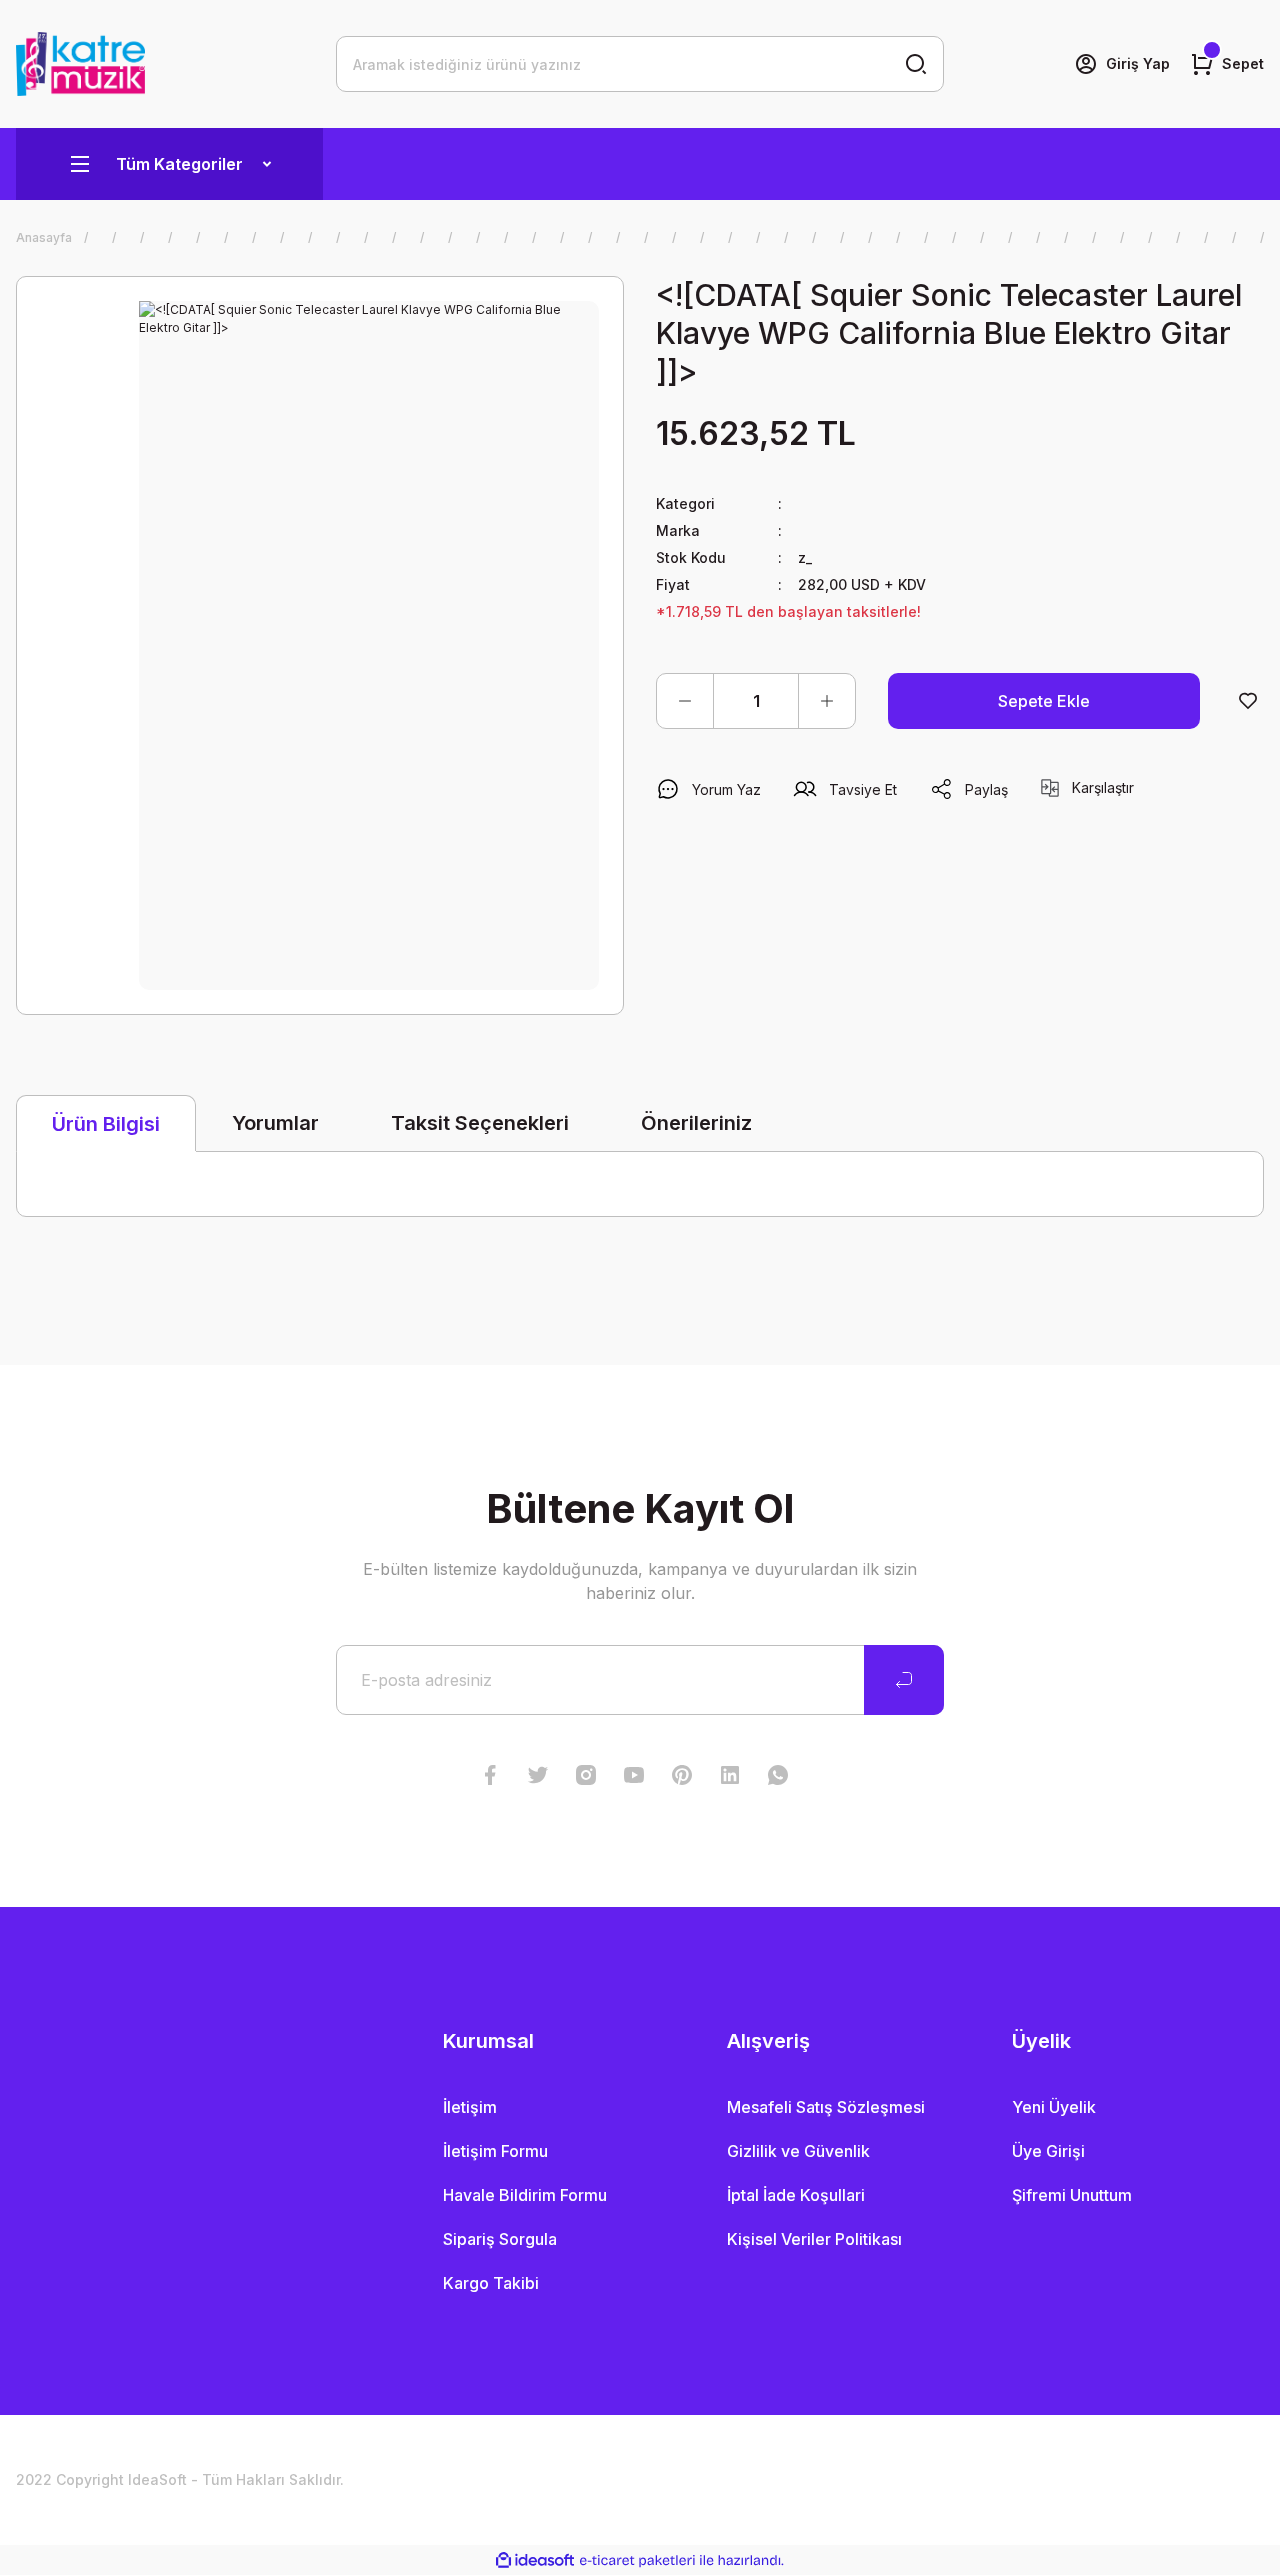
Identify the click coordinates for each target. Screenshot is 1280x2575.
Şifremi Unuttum (1072, 2195)
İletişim (470, 2107)
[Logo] (80, 64)
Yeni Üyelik (1054, 2107)
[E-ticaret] (637, 2560)
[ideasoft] (535, 2560)
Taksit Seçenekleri (480, 1123)
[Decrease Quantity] (685, 701)
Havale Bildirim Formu (525, 2195)
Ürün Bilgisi (106, 1124)
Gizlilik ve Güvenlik (798, 2151)
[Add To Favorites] (1248, 701)
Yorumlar (275, 1123)
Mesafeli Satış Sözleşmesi (826, 2107)
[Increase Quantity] (827, 701)
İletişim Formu (495, 2151)
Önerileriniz (696, 1123)
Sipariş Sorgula (500, 2239)
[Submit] (904, 1680)
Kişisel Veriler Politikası (814, 2239)
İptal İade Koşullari (796, 2195)
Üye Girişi (1048, 2151)
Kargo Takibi (491, 2283)
